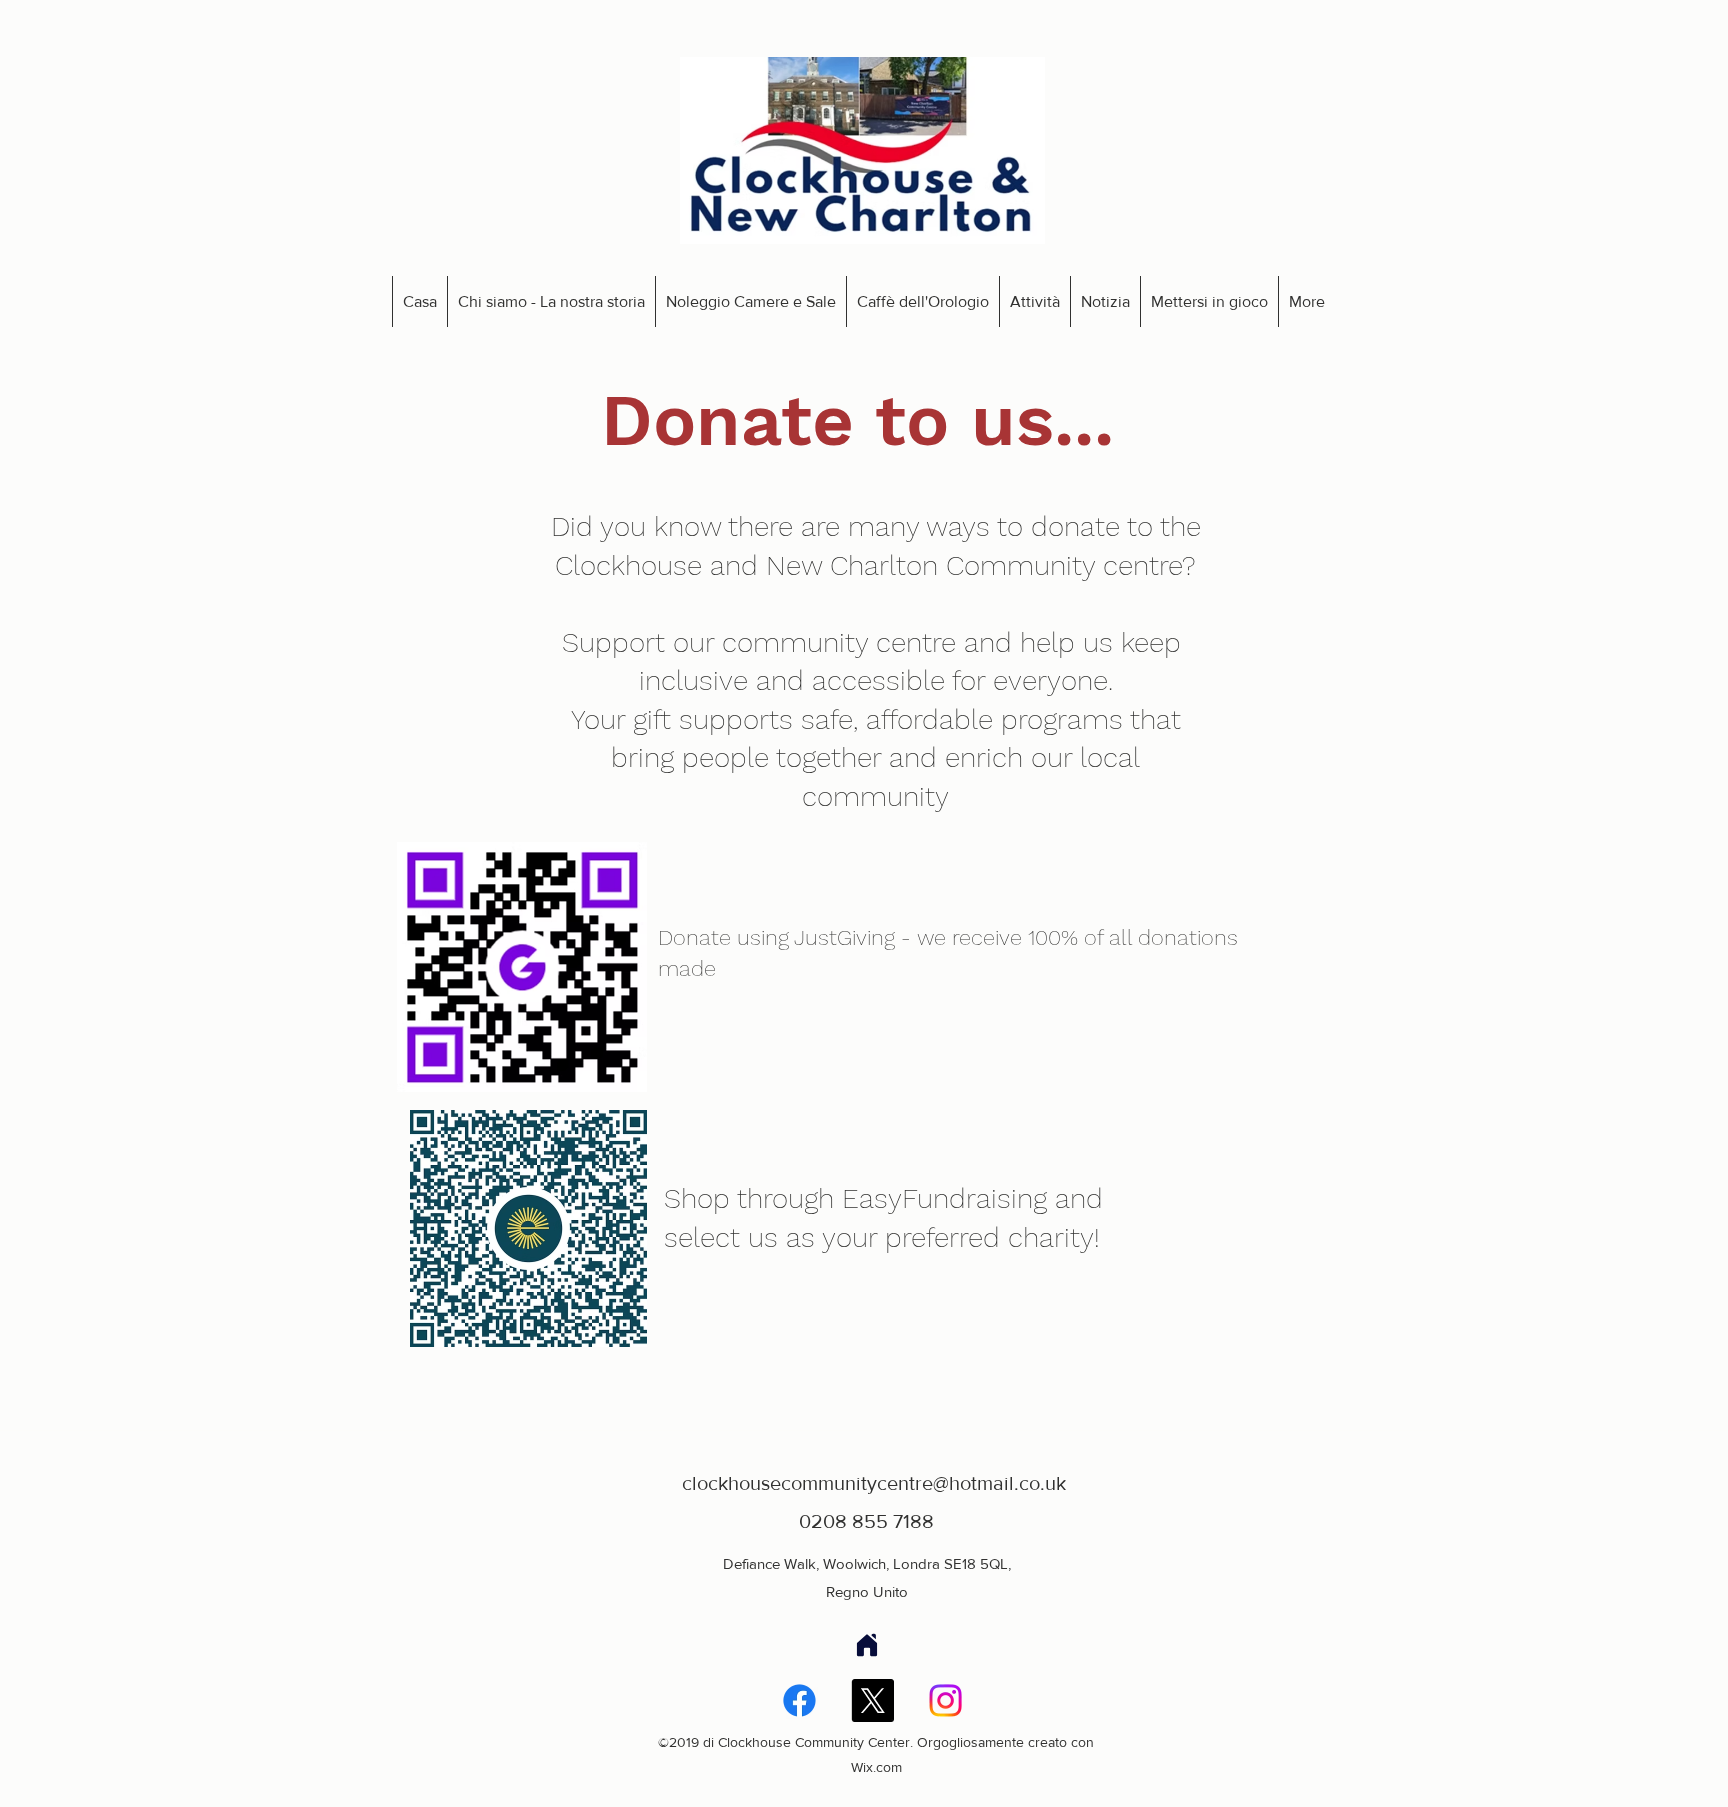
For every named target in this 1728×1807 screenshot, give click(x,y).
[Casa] (867, 1644)
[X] (872, 1700)
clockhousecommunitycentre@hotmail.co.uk (874, 1483)
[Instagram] (945, 1700)
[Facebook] (799, 1700)
